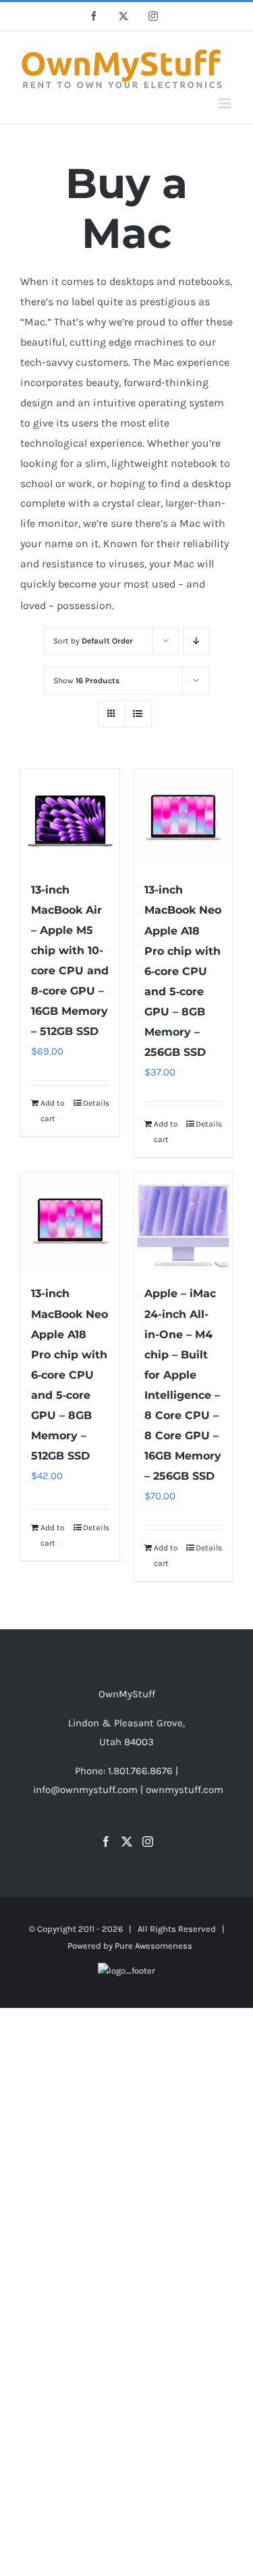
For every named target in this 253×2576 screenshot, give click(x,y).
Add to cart (53, 1110)
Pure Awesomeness (153, 1946)
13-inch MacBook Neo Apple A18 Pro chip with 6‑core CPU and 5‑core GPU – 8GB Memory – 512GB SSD (69, 1375)
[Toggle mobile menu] (226, 103)
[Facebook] (106, 1842)
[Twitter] (127, 1842)
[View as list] (138, 714)
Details (96, 1103)
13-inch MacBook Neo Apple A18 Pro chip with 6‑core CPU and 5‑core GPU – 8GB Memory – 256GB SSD (183, 971)
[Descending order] (196, 641)
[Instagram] (148, 1842)
